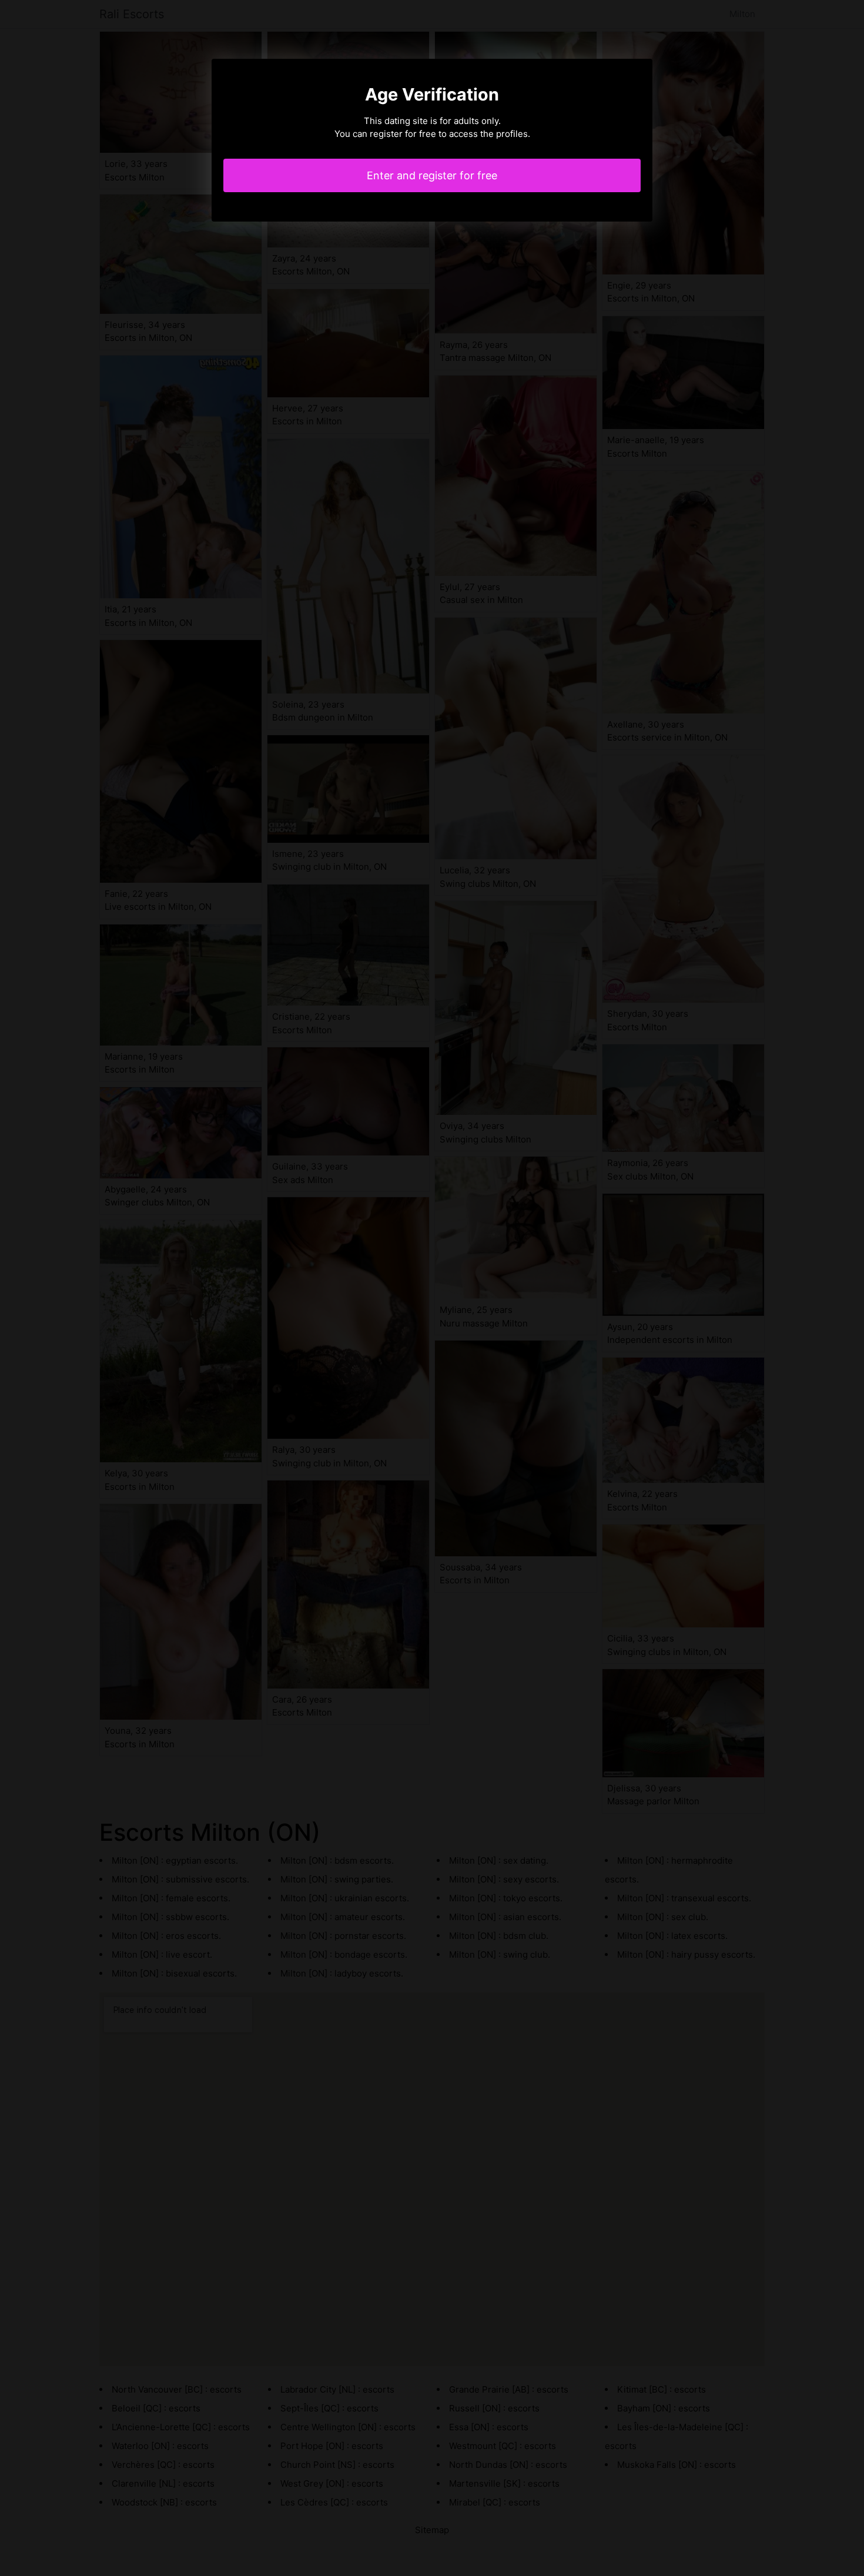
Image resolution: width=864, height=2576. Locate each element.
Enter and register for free (432, 175)
